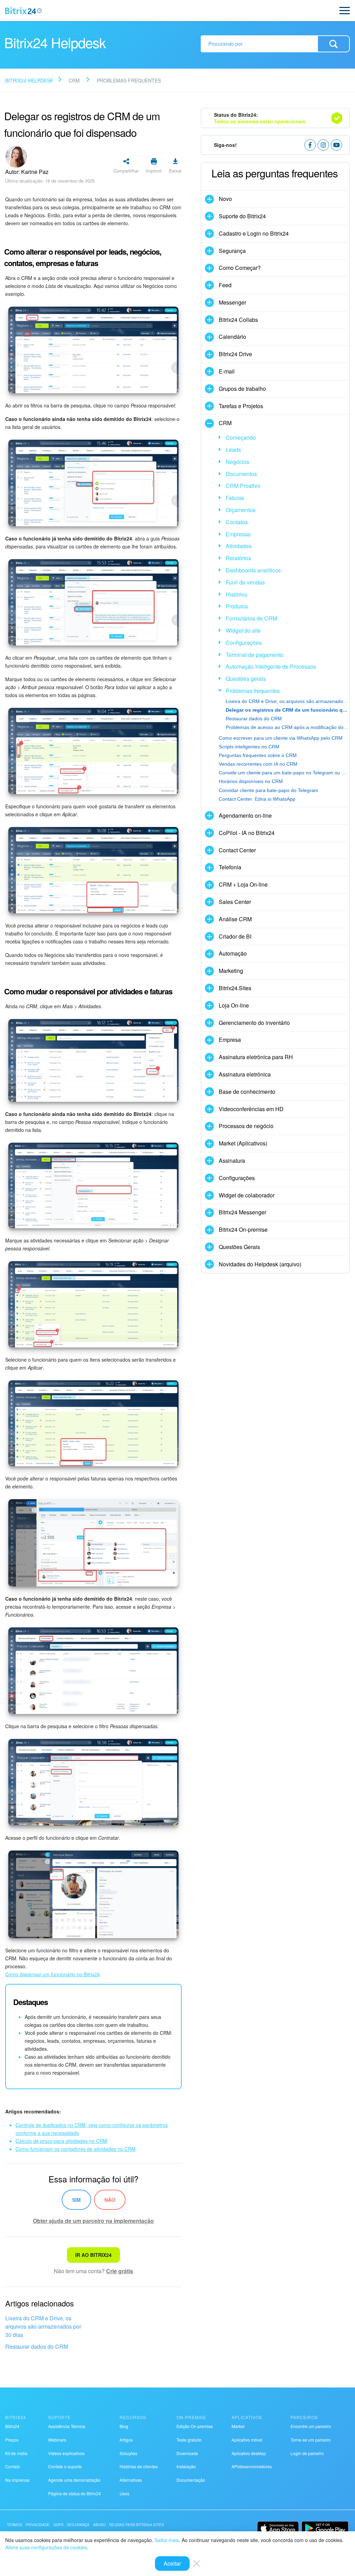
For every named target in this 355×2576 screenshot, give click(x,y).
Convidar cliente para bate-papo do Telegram (269, 790)
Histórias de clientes (139, 2466)
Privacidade (38, 2525)
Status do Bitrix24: (260, 118)
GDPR (59, 2525)
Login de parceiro (307, 2453)
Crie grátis (120, 2271)
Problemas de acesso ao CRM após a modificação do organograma (287, 727)
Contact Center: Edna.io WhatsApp (257, 799)
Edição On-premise (195, 2426)
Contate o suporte (65, 2466)
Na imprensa (17, 2480)
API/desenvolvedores (252, 2466)
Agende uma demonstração (74, 2480)
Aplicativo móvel (247, 2440)
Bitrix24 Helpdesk (29, 80)
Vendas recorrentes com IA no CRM (258, 764)
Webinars (57, 2440)
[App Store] (278, 2528)
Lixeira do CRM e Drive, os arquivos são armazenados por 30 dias (43, 2326)
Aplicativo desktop (249, 2453)
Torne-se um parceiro (311, 2440)
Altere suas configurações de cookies (46, 2547)
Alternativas (131, 2480)
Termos (15, 2525)
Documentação (191, 2480)
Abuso (100, 2525)
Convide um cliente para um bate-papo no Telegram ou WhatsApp (284, 773)
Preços (12, 2440)
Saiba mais (167, 2540)
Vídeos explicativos (66, 2453)
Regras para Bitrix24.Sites (137, 2525)
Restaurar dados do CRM (37, 2346)
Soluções (128, 2453)
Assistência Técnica (67, 2426)
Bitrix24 (12, 2426)
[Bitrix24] (23, 11)
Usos (124, 2493)
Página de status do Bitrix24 (75, 2493)
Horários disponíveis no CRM (251, 781)
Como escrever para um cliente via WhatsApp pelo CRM (281, 738)
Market (238, 2426)
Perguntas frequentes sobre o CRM (258, 755)
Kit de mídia (16, 2453)
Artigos (126, 2440)
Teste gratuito (189, 2440)
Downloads (187, 2453)
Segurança (78, 2525)
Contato (13, 2466)
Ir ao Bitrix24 (93, 2255)
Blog (124, 2426)
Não (110, 2200)
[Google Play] (325, 2528)
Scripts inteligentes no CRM (249, 747)
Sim (76, 2200)
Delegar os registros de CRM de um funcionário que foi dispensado (287, 710)
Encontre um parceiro (311, 2426)
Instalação (186, 2466)
